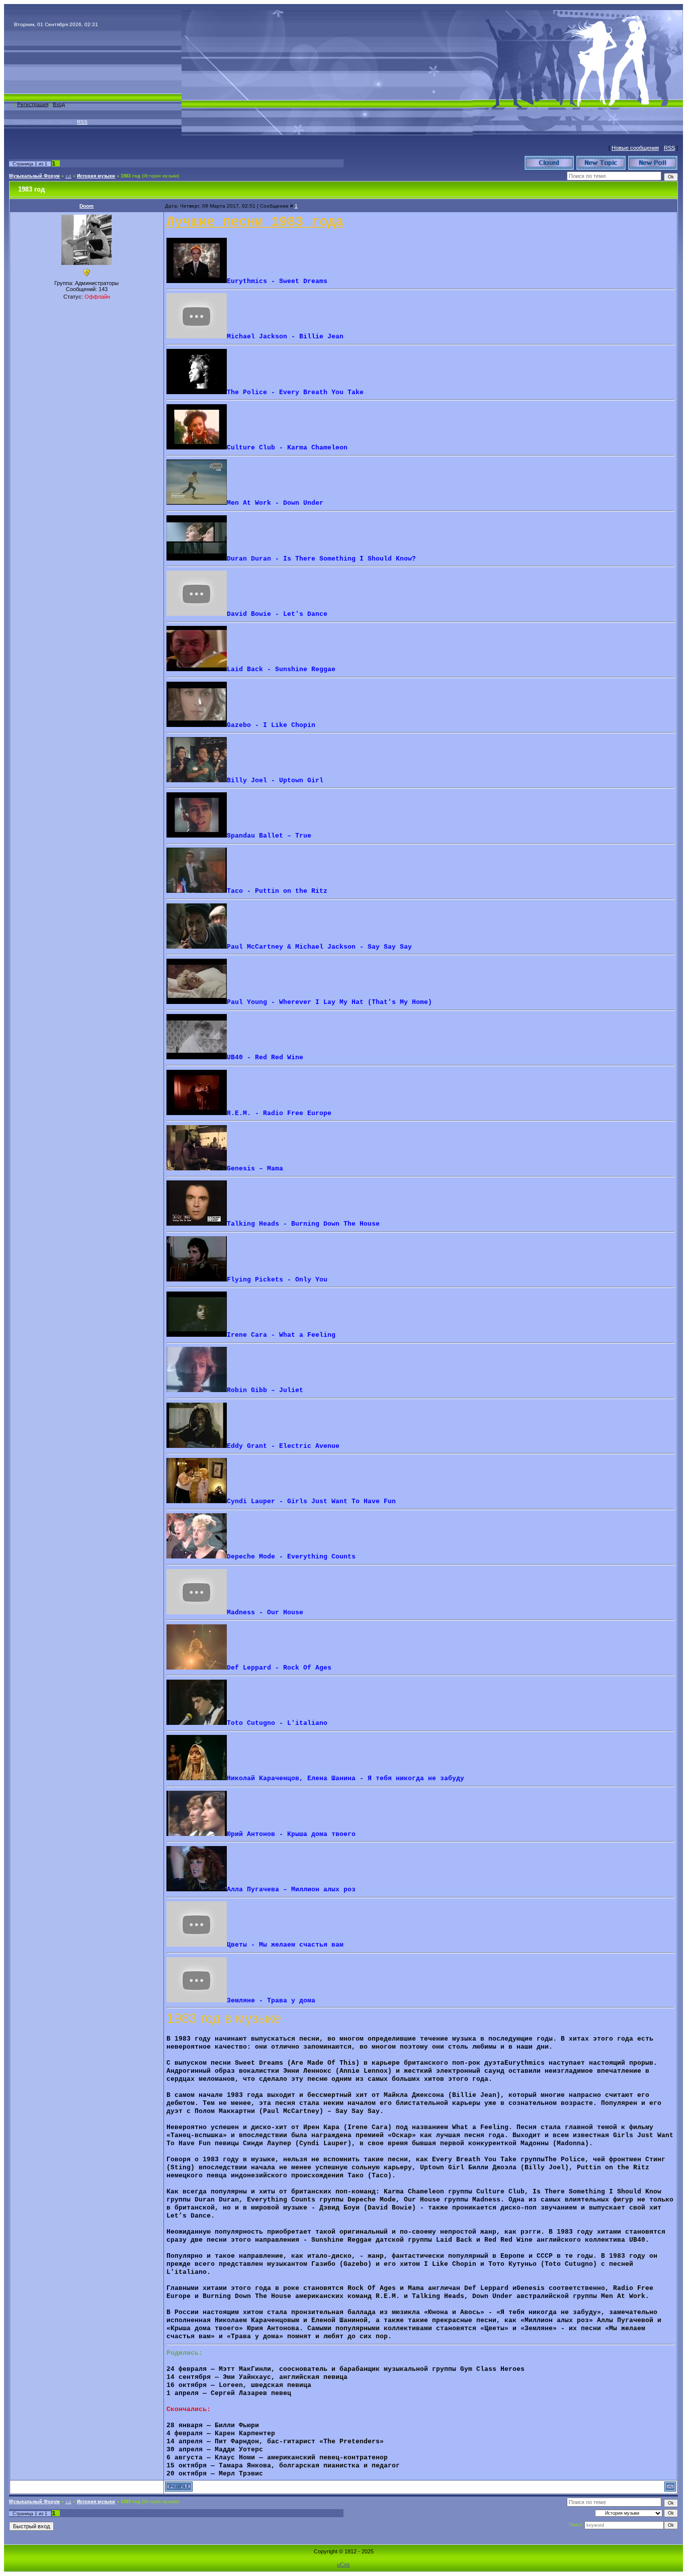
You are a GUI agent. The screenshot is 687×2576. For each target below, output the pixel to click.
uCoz (343, 2564)
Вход (59, 104)
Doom (87, 206)
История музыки (96, 176)
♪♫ (68, 176)
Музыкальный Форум (34, 176)
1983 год (131, 176)
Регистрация (33, 104)
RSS (82, 122)
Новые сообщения (635, 148)
